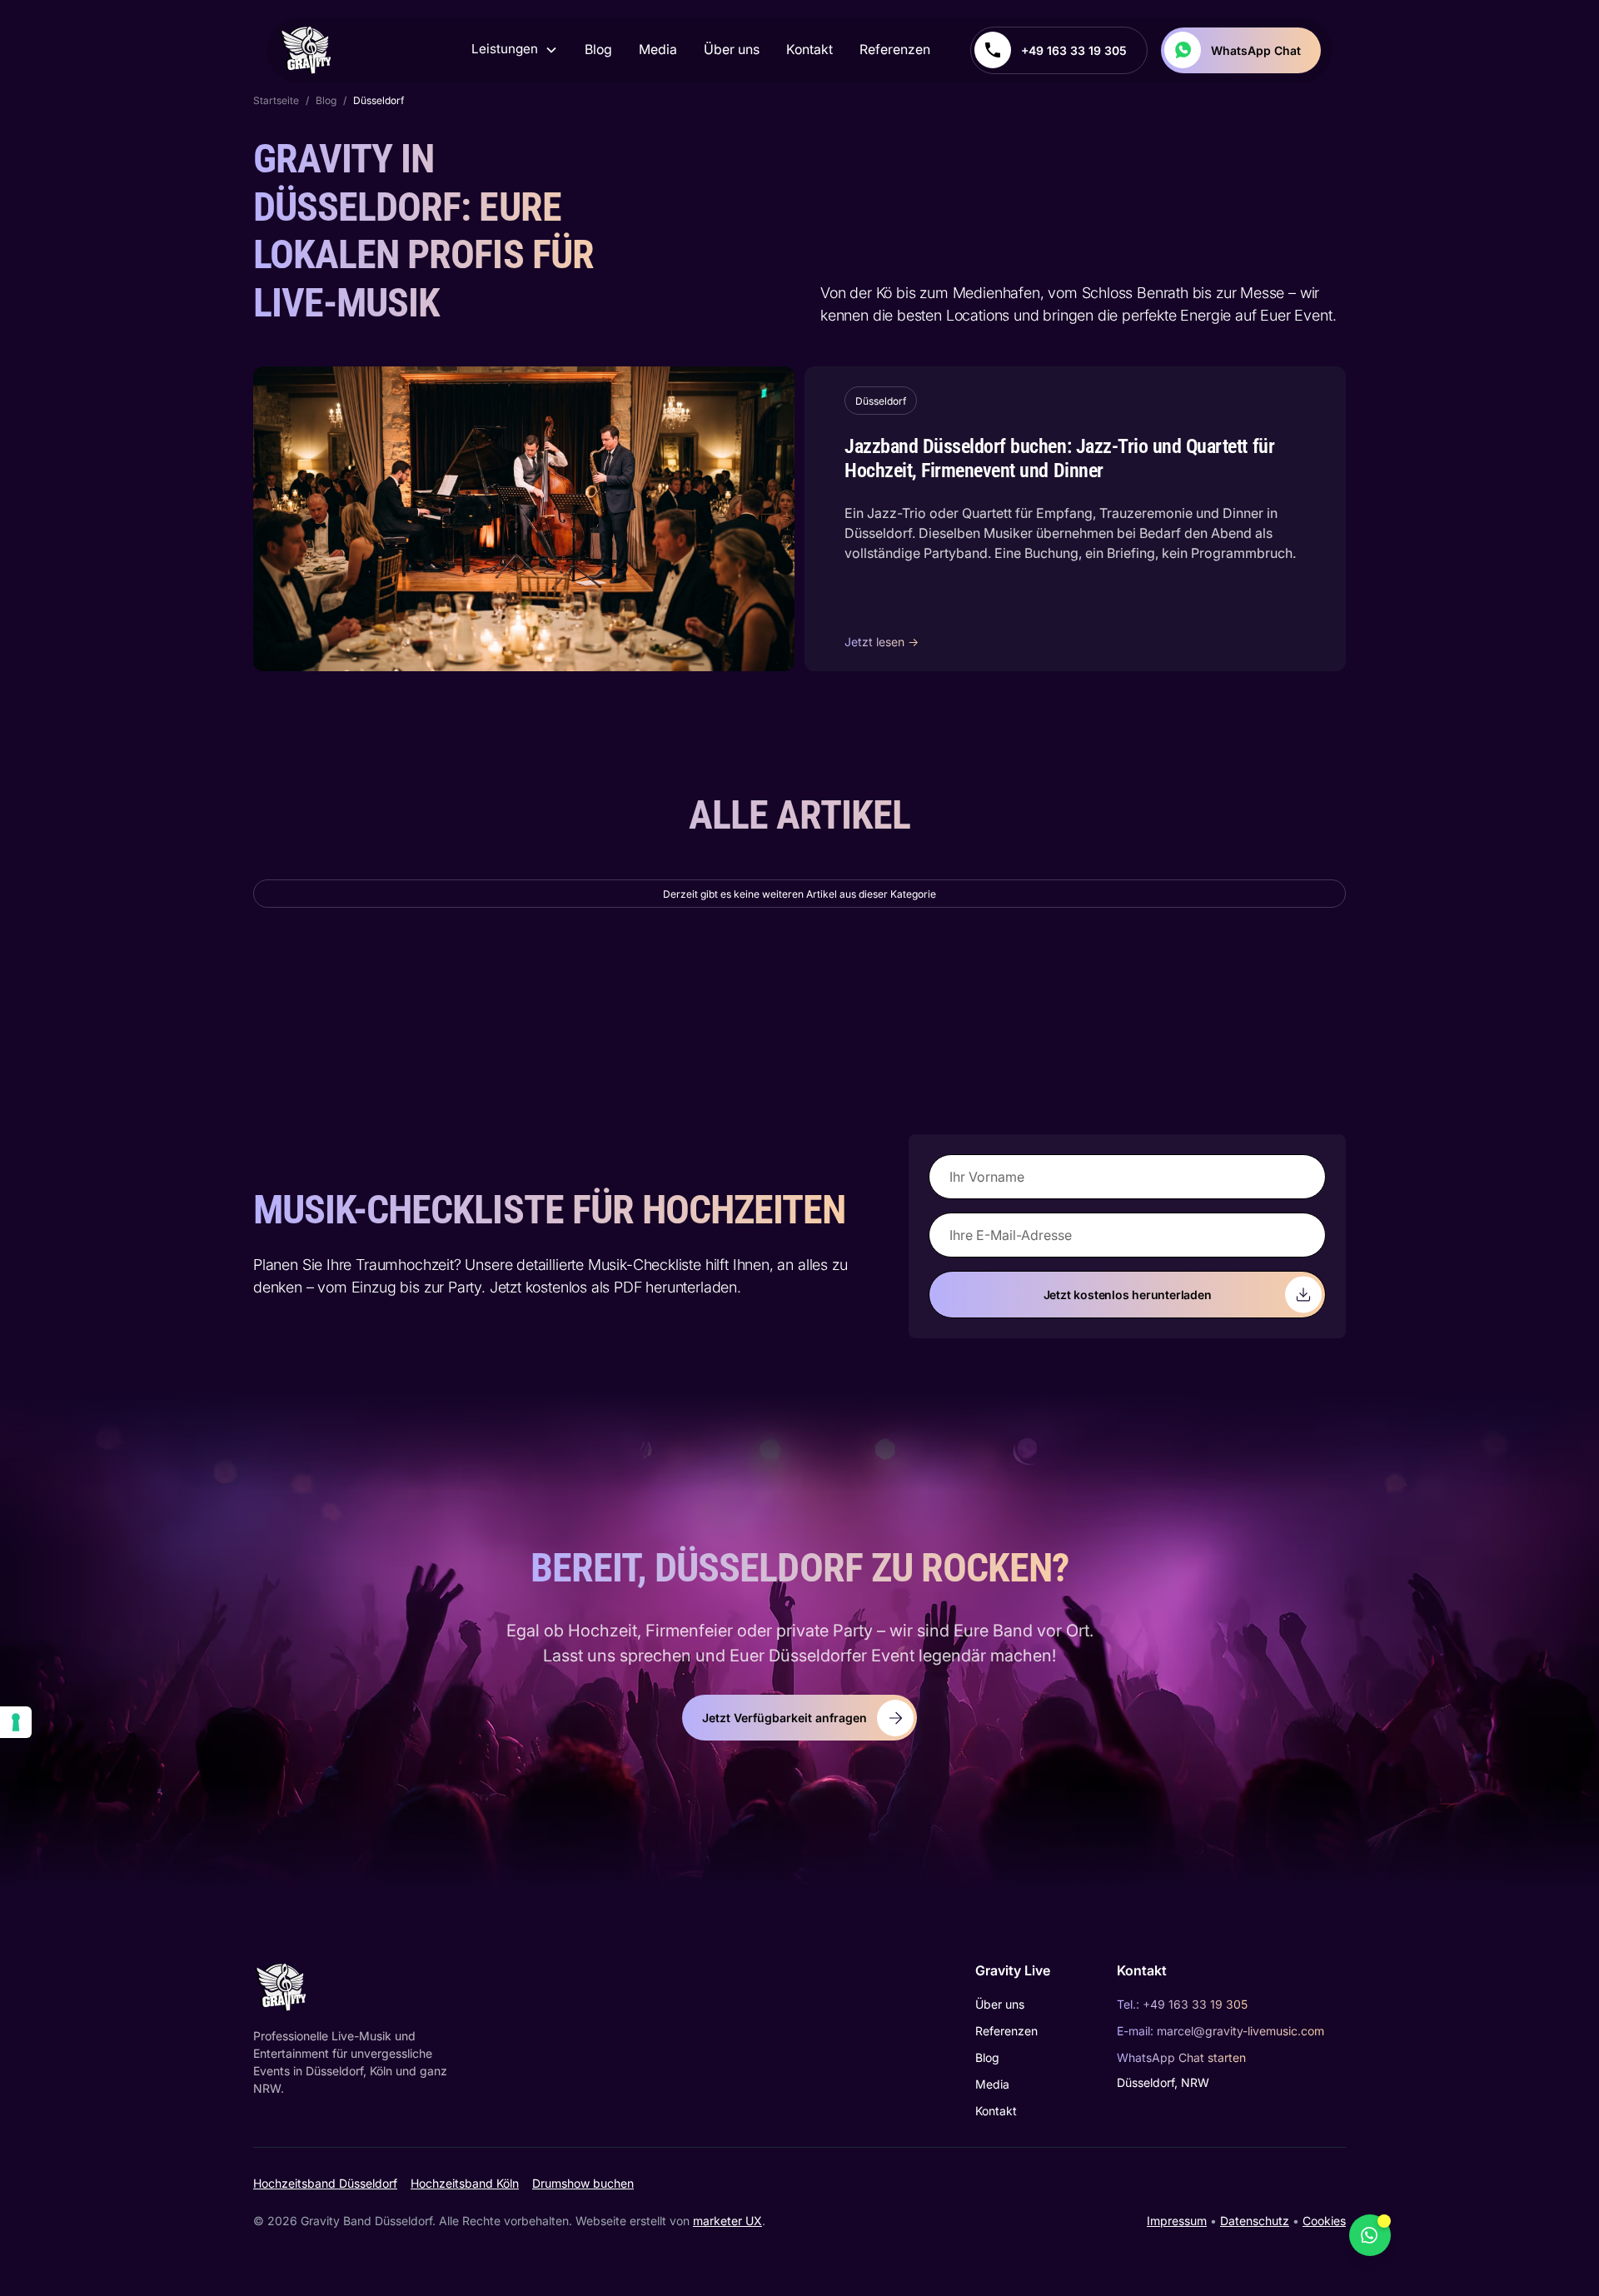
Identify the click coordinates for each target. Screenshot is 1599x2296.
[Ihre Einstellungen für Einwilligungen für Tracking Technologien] (16, 1722)
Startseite (276, 100)
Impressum (1177, 2221)
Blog (598, 50)
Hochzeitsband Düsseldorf (325, 2183)
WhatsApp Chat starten (1181, 2057)
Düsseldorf (379, 100)
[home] (307, 50)
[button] (515, 50)
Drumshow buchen (583, 2183)
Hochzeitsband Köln (465, 2183)
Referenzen (895, 50)
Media (658, 50)
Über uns (732, 50)
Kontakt (809, 50)
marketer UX (727, 2221)
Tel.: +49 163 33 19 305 (1182, 2004)
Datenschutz (1255, 2221)
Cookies (1324, 2221)
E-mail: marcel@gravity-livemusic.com (1220, 2031)
